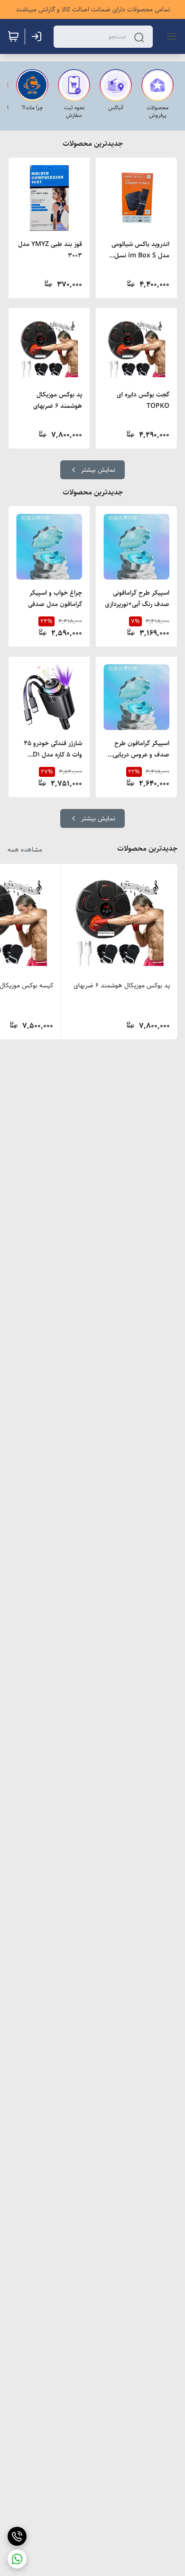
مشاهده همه (25, 850)
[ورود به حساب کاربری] (38, 36)
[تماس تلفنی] (17, 2536)
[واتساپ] (17, 2559)
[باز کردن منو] (170, 36)
